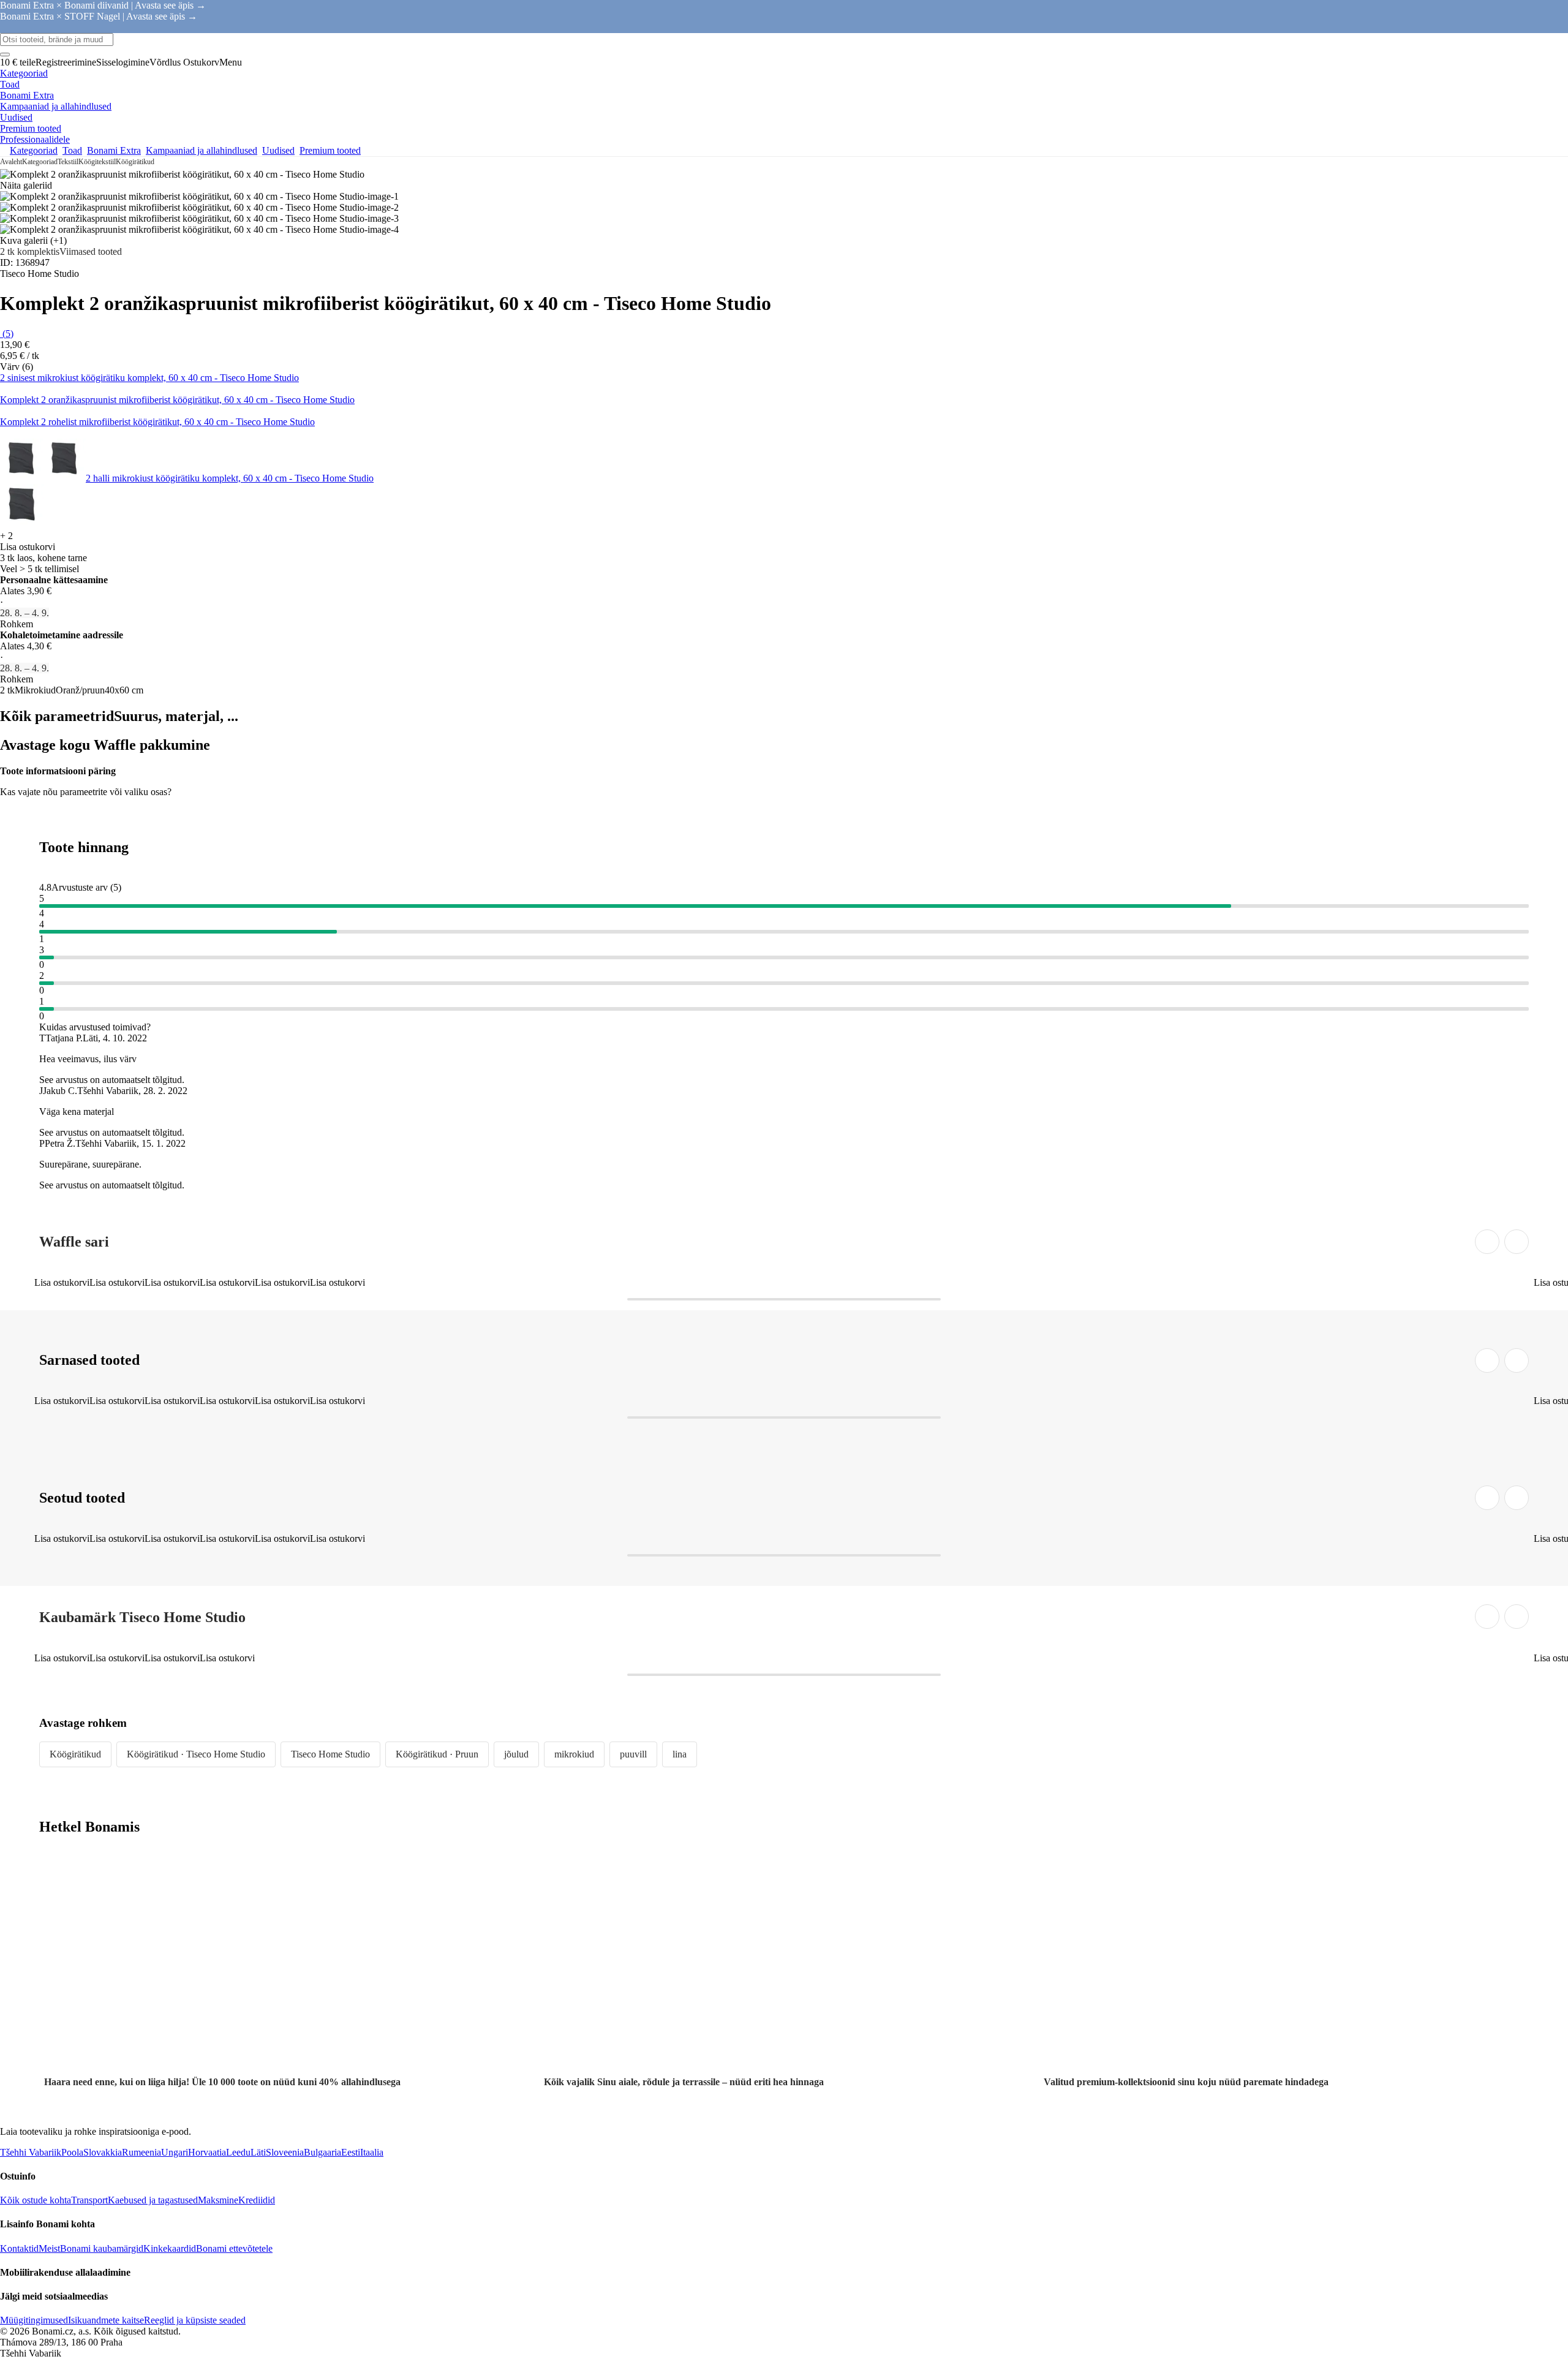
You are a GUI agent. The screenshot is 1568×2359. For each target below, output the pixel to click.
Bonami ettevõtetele (234, 2248)
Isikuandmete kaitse (106, 2320)
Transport (89, 2200)
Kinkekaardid (170, 2248)
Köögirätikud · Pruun (437, 1754)
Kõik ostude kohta (36, 2200)
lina (680, 1754)
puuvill (633, 1754)
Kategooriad (40, 162)
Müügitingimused (34, 2320)
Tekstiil (68, 162)
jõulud (516, 1754)
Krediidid (257, 2200)
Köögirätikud (135, 162)
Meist (49, 2248)
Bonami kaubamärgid (102, 2248)
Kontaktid (19, 2248)
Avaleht (11, 162)
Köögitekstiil (97, 162)
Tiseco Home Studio (330, 1754)
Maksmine (218, 2200)
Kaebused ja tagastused (153, 2200)
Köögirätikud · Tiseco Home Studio (196, 1754)
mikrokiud (574, 1754)
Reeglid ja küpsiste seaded (195, 2320)
